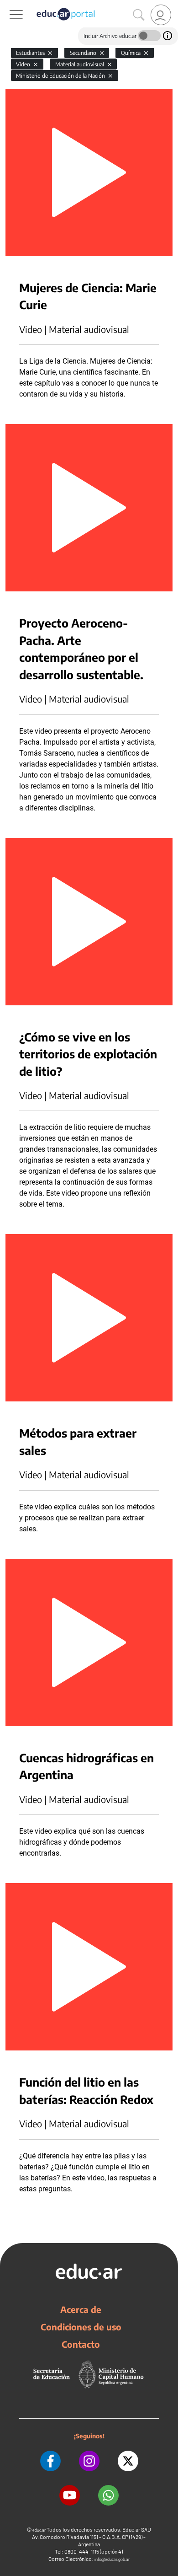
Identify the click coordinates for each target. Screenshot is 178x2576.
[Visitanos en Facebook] (50, 2461)
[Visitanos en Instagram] (89, 2461)
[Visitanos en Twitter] (128, 2461)
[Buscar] (139, 15)
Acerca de (81, 2309)
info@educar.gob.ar (112, 2559)
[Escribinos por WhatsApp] (108, 2495)
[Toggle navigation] (8, 5)
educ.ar (39, 2530)
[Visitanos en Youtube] (70, 2495)
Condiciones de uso (81, 2327)
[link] (161, 15)
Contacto (81, 2344)
